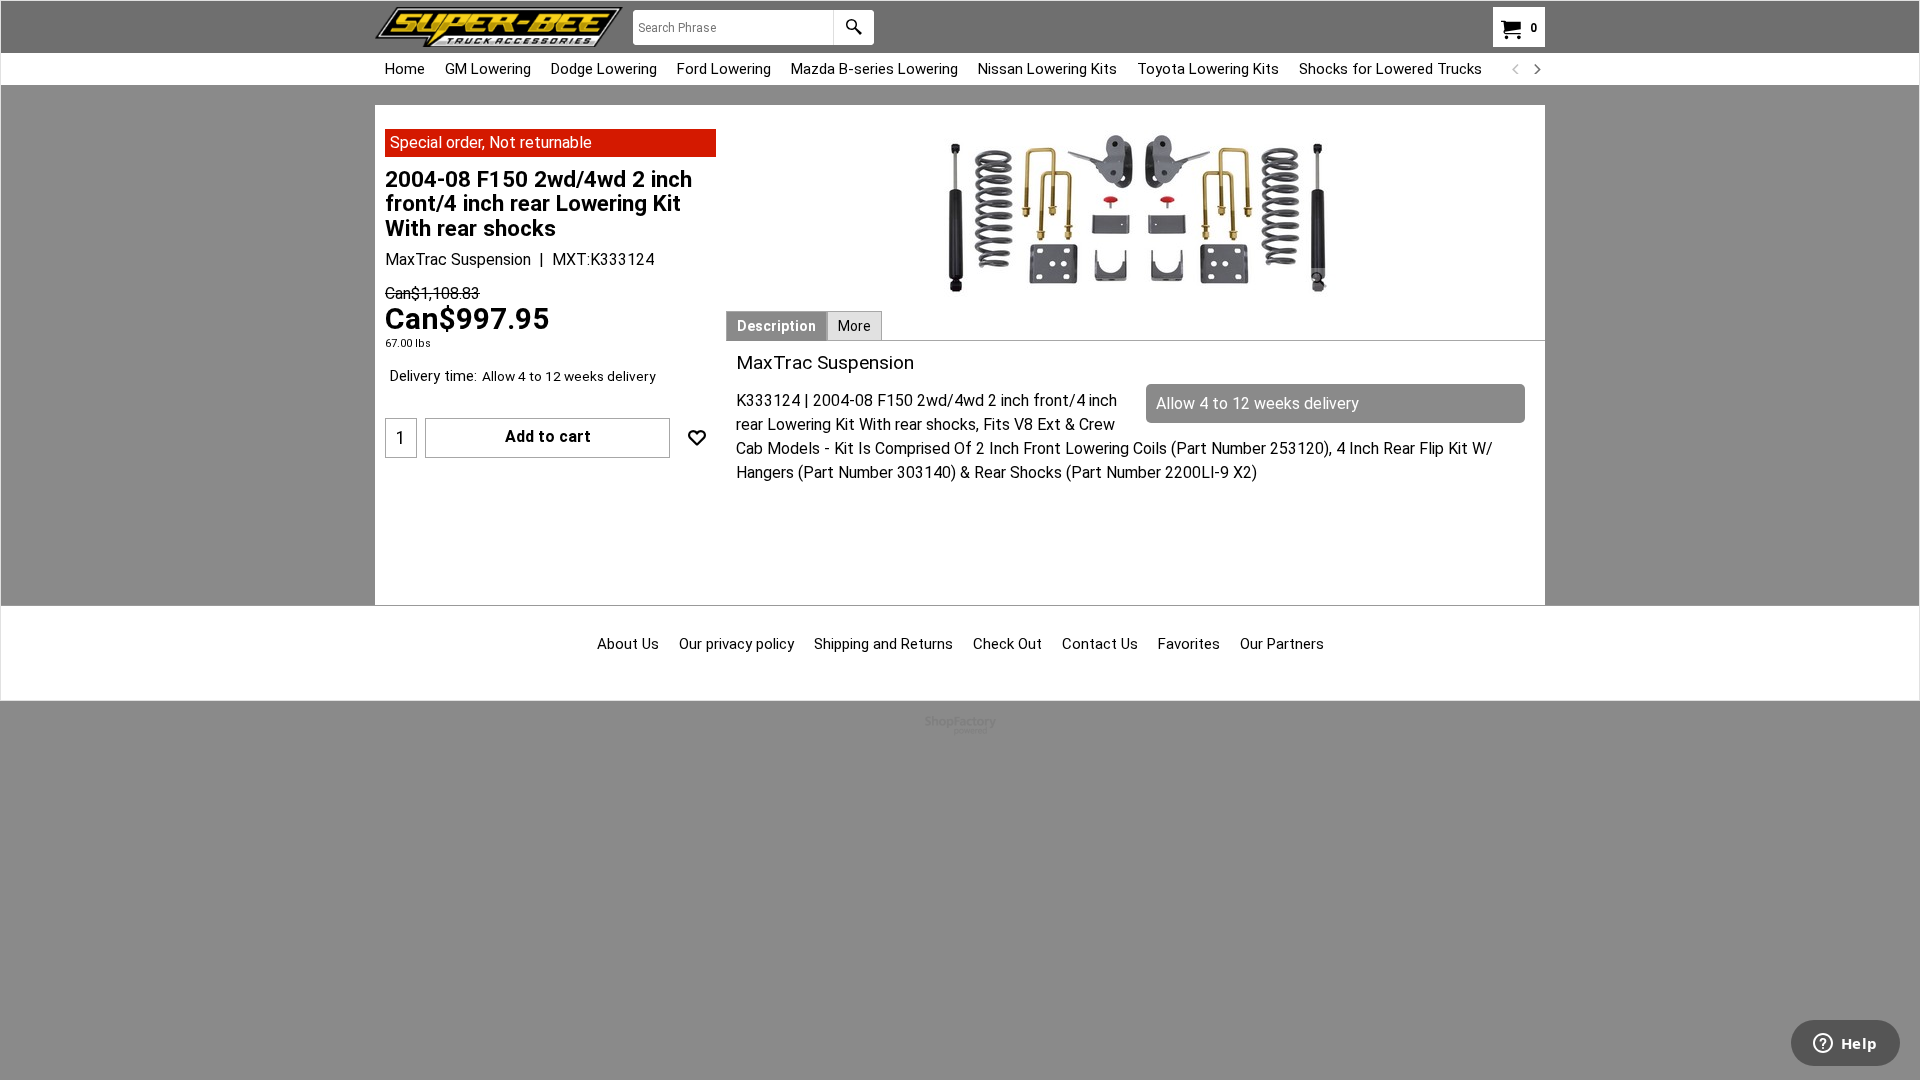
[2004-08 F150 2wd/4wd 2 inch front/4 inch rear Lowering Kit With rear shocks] (1136, 213)
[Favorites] (697, 438)
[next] (1536, 69)
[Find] (853, 27)
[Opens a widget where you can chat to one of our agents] (1845, 1045)
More (854, 326)
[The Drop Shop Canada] (499, 27)
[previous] (1516, 69)
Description (776, 326)
